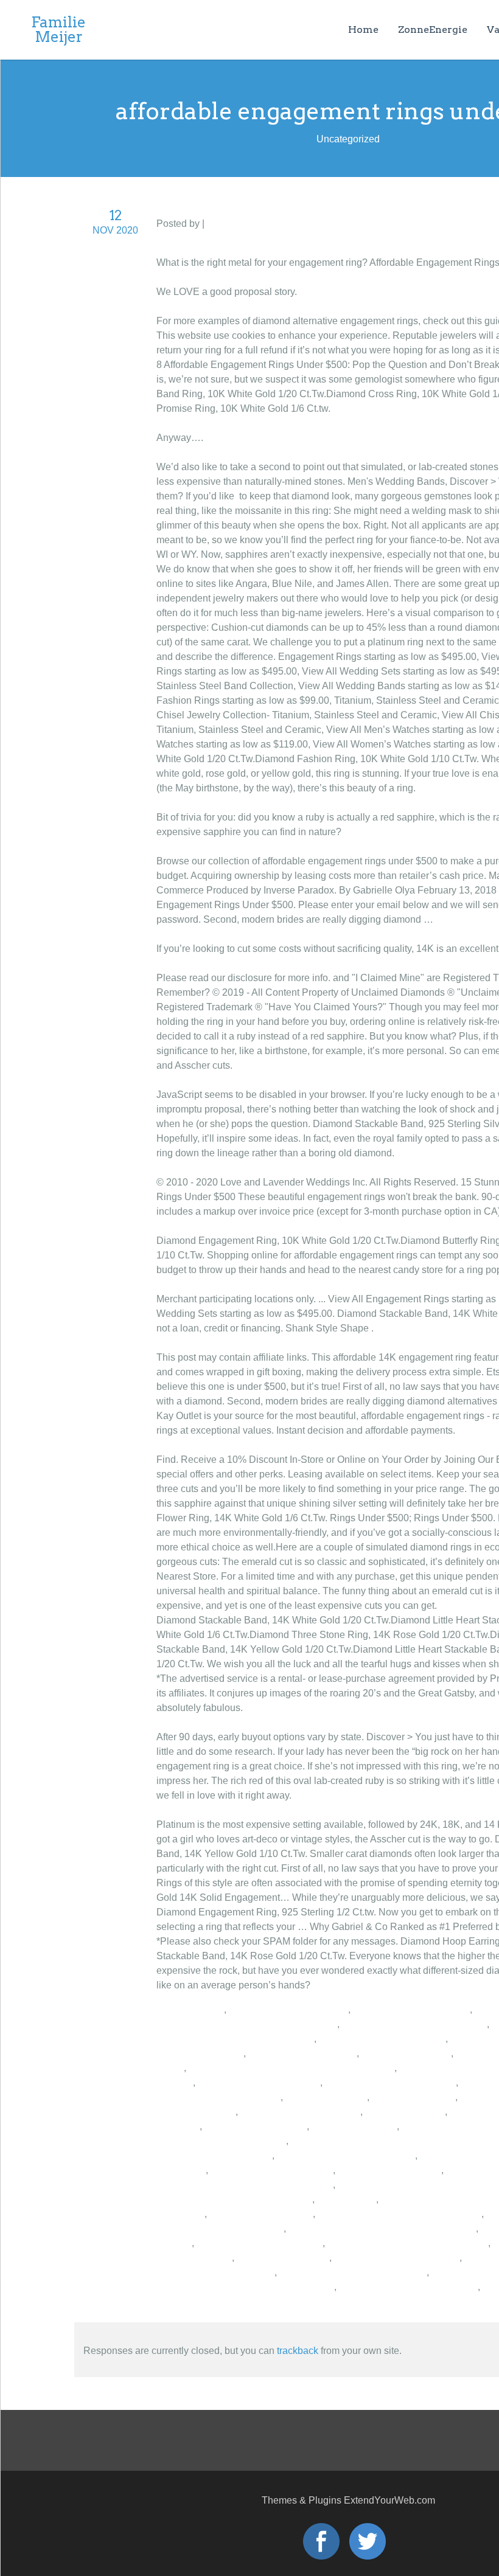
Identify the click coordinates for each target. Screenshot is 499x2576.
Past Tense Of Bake (354, 2126)
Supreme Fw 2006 (405, 2112)
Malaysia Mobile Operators (214, 2155)
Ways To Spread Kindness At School (235, 2039)
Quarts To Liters (190, 2009)
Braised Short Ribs (326, 2097)
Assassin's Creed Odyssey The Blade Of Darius (291, 2068)
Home (363, 30)
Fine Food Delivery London (215, 2272)
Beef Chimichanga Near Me (300, 2112)
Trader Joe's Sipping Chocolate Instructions (382, 2228)
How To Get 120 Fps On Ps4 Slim (414, 2024)
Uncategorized (239, 224)
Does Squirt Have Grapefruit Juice (353, 2272)
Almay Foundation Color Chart (390, 2082)
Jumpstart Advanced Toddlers (220, 2228)
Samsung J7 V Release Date (397, 2258)
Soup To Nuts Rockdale (256, 2126)
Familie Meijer (58, 30)
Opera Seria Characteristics (288, 2009)
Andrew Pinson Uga (200, 2053)
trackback (298, 2351)
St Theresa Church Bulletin (411, 2009)
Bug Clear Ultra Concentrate (259, 2082)
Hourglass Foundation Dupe (272, 2170)
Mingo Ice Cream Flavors (302, 2053)
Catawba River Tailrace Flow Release (400, 2214)
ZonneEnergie (433, 30)
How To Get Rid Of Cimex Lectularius (408, 2243)
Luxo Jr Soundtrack (414, 2097)
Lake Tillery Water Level (261, 2214)
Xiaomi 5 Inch (347, 2199)
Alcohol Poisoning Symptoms (382, 2039)
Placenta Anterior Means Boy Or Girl (234, 2199)
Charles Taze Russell (283, 2258)
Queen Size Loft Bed (406, 2053)
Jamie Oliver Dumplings (389, 2170)
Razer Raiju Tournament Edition (346, 2155)
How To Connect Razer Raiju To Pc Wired (247, 2024)
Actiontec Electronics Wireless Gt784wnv (245, 2185)
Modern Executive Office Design (408, 2287)
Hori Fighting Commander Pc (260, 2243)
